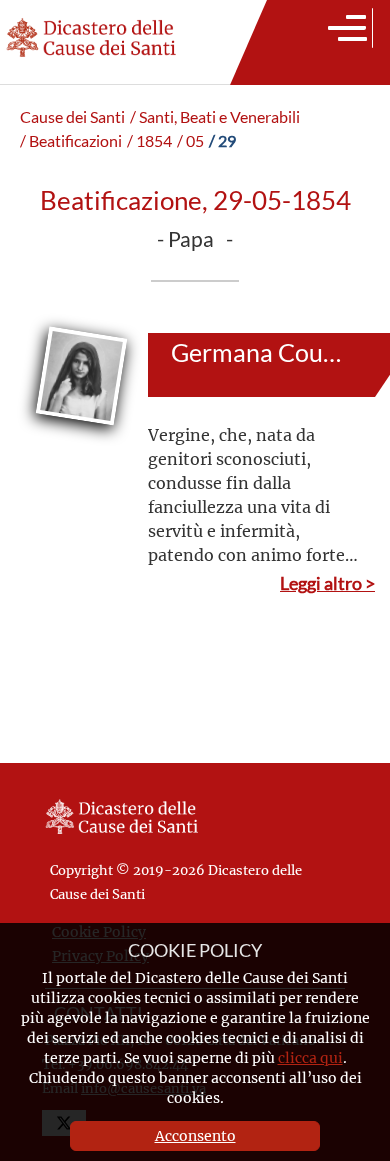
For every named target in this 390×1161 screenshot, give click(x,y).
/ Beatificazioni (71, 141)
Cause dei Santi (72, 117)
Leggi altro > (327, 583)
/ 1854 (149, 141)
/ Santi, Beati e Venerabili (215, 117)
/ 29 (222, 141)
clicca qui (310, 1057)
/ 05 (190, 141)
